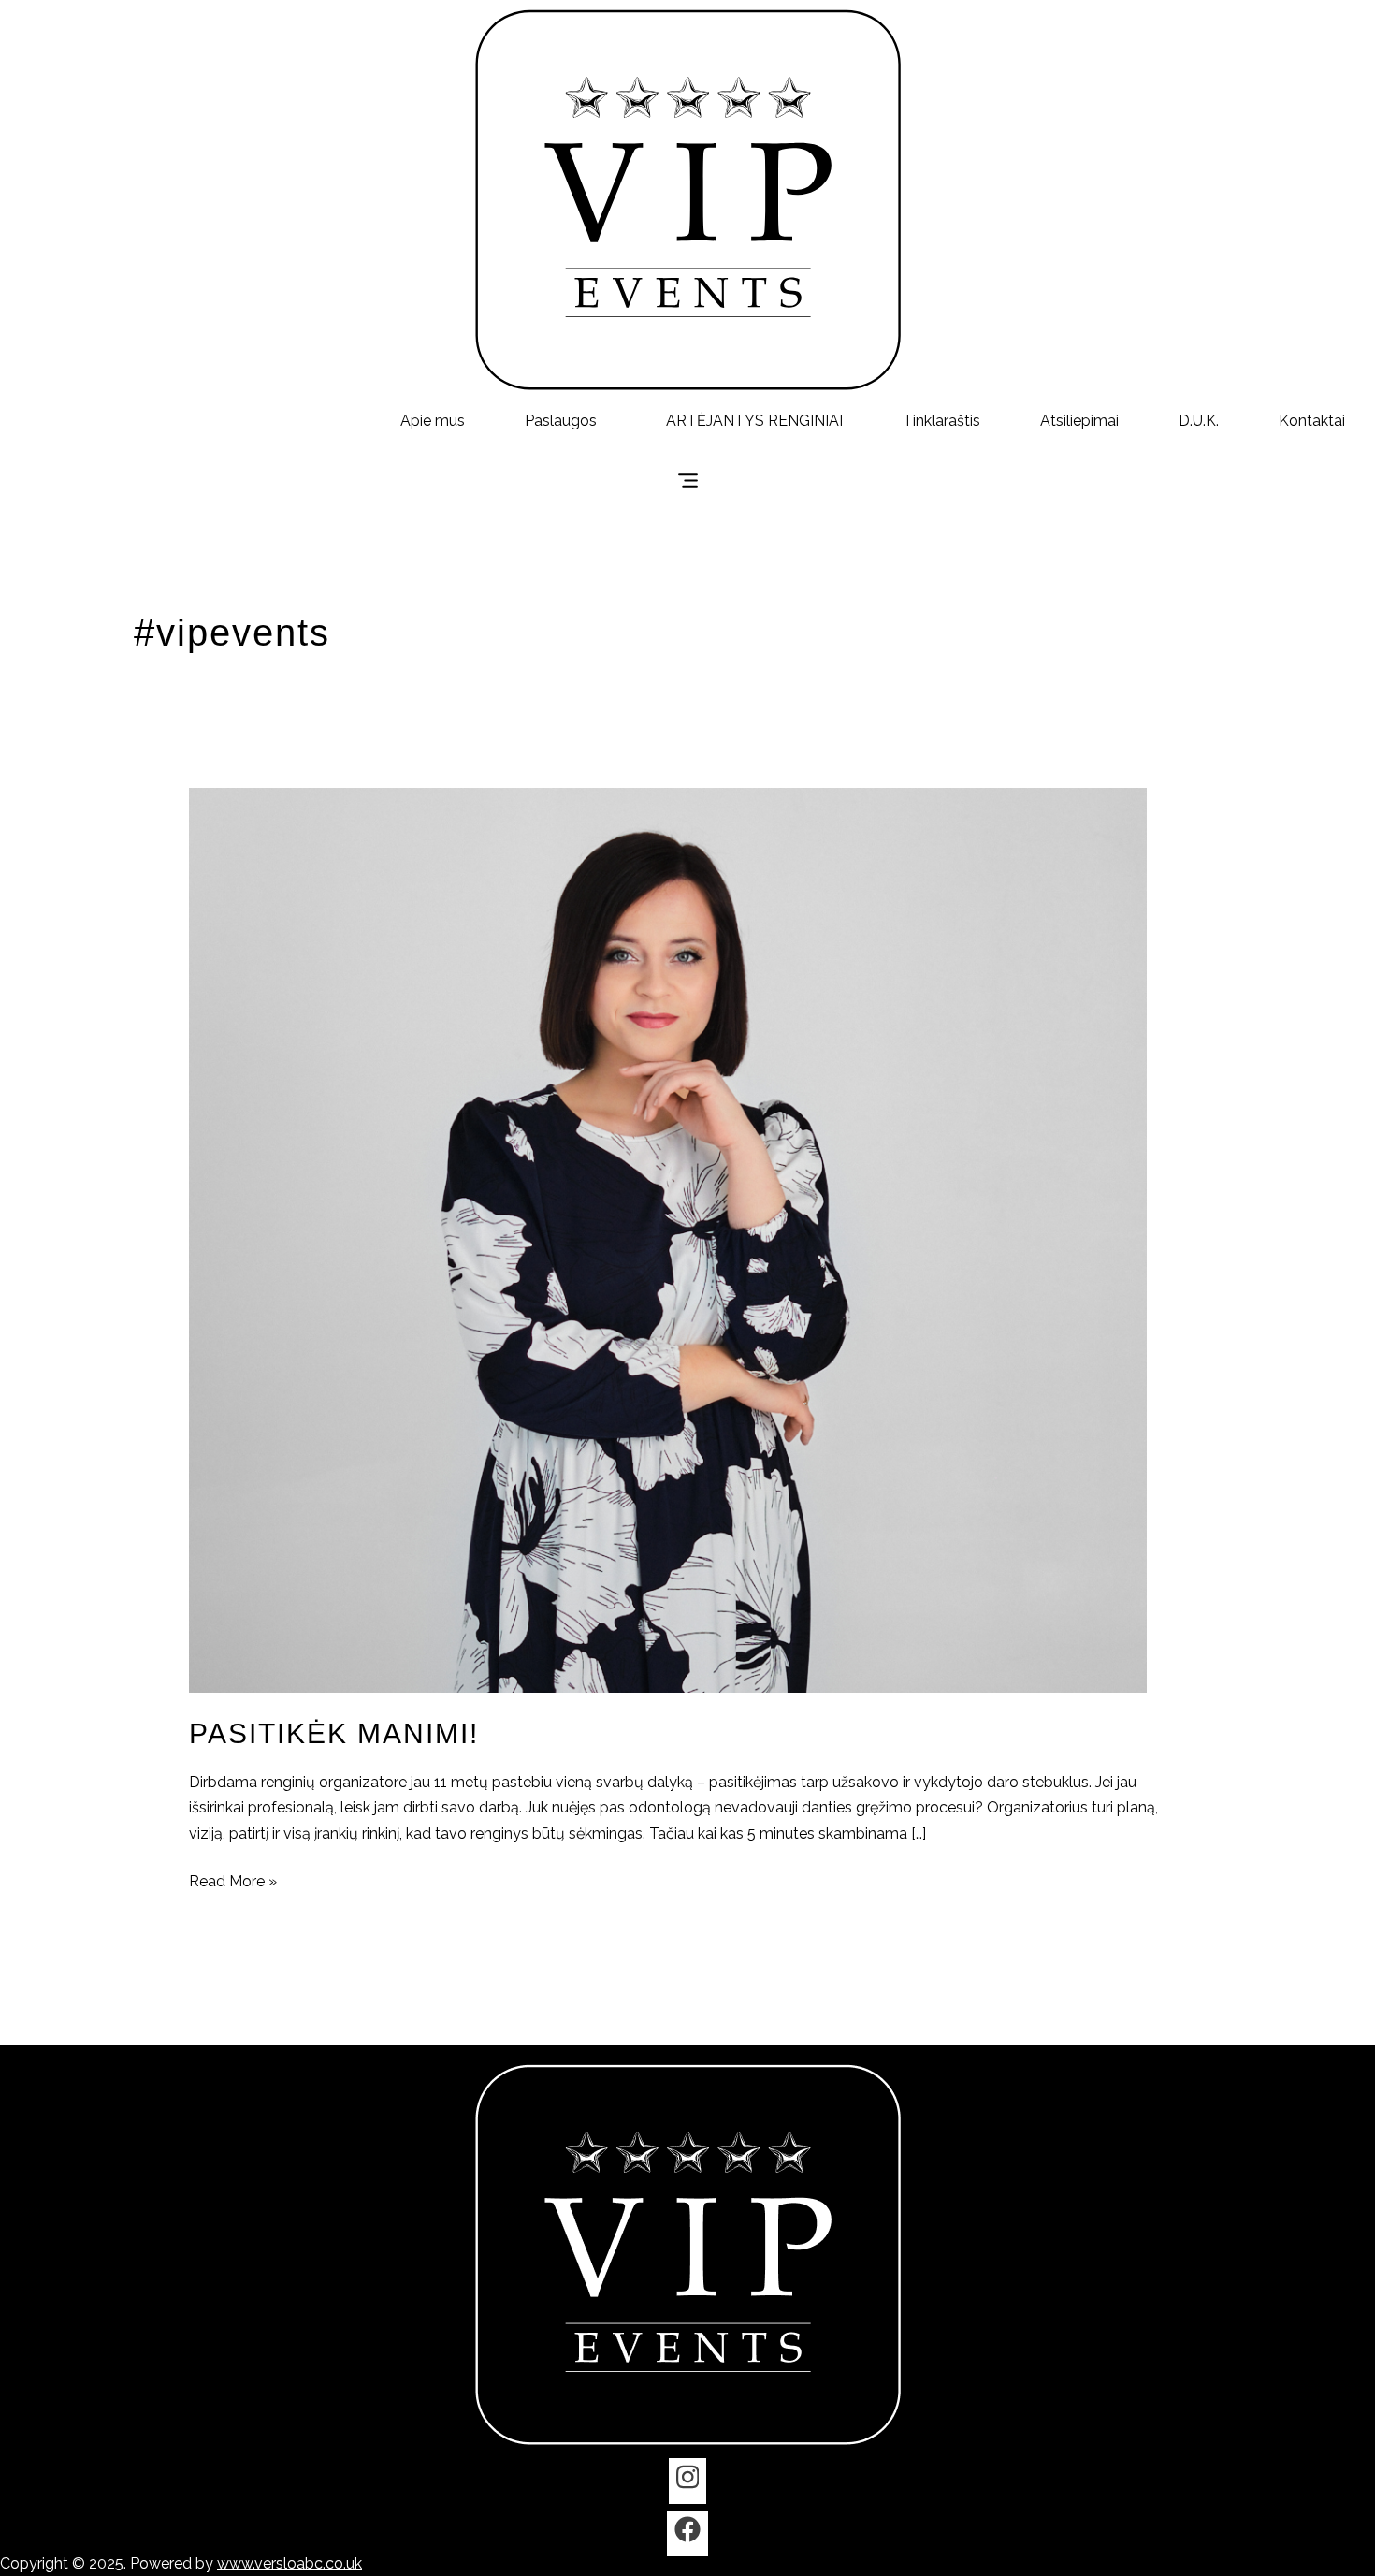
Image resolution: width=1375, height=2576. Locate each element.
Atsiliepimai (1079, 421)
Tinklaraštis (941, 421)
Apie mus (433, 421)
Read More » (233, 1879)
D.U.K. (1199, 421)
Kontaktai (1312, 421)
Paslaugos (561, 421)
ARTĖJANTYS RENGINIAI (754, 421)
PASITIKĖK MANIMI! (334, 1733)
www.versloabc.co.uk (289, 2563)
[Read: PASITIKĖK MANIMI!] (668, 1239)
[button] (565, 421)
